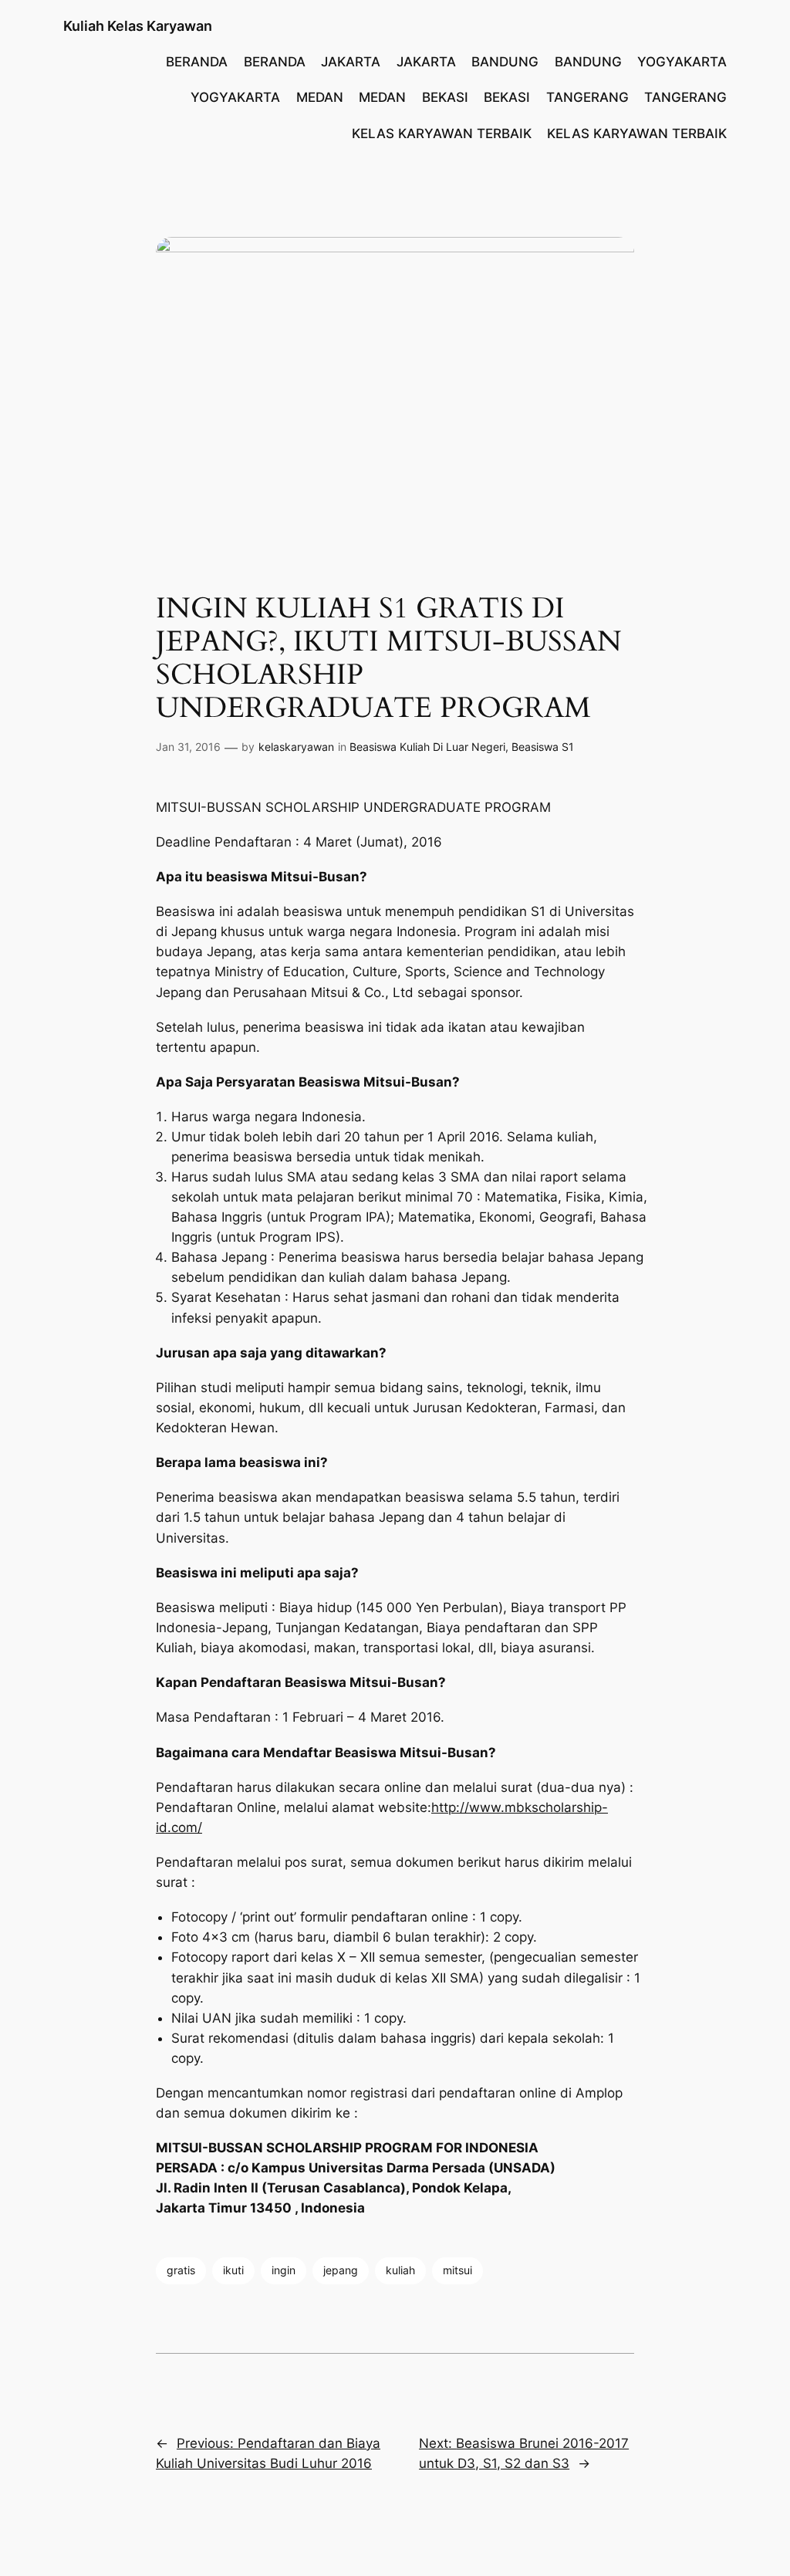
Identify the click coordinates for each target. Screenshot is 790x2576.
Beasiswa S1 (543, 747)
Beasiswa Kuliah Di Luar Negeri (427, 747)
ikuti (233, 2270)
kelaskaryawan (296, 747)
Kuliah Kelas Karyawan (138, 26)
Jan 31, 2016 (188, 747)
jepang (341, 2270)
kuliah (400, 2270)
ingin (284, 2270)
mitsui (457, 2270)
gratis (181, 2270)
